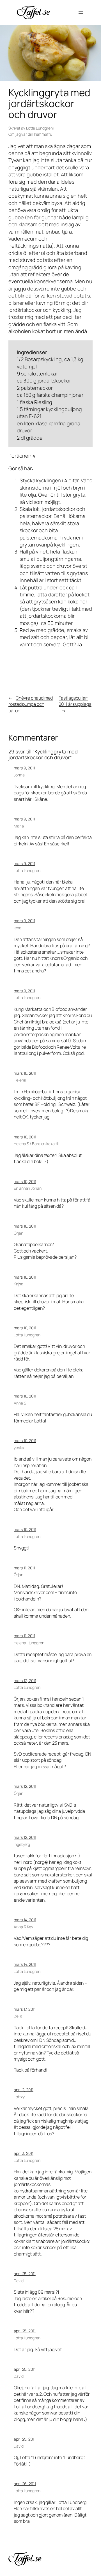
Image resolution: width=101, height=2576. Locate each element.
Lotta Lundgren (39, 128)
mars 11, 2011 (24, 1568)
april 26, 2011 (25, 2484)
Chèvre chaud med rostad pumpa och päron (31, 704)
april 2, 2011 (24, 2090)
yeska (19, 1448)
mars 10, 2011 (25, 1073)
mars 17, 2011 (25, 2009)
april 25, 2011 (25, 2274)
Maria (19, 826)
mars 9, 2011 (24, 768)
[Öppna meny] (81, 12)
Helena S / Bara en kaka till (36, 1144)
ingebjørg (22, 1844)
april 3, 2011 (24, 2153)
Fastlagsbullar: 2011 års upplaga (75, 701)
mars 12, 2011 (25, 1681)
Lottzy (19, 2097)
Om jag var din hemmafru (30, 134)
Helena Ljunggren (29, 1643)
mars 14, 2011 (25, 1920)
